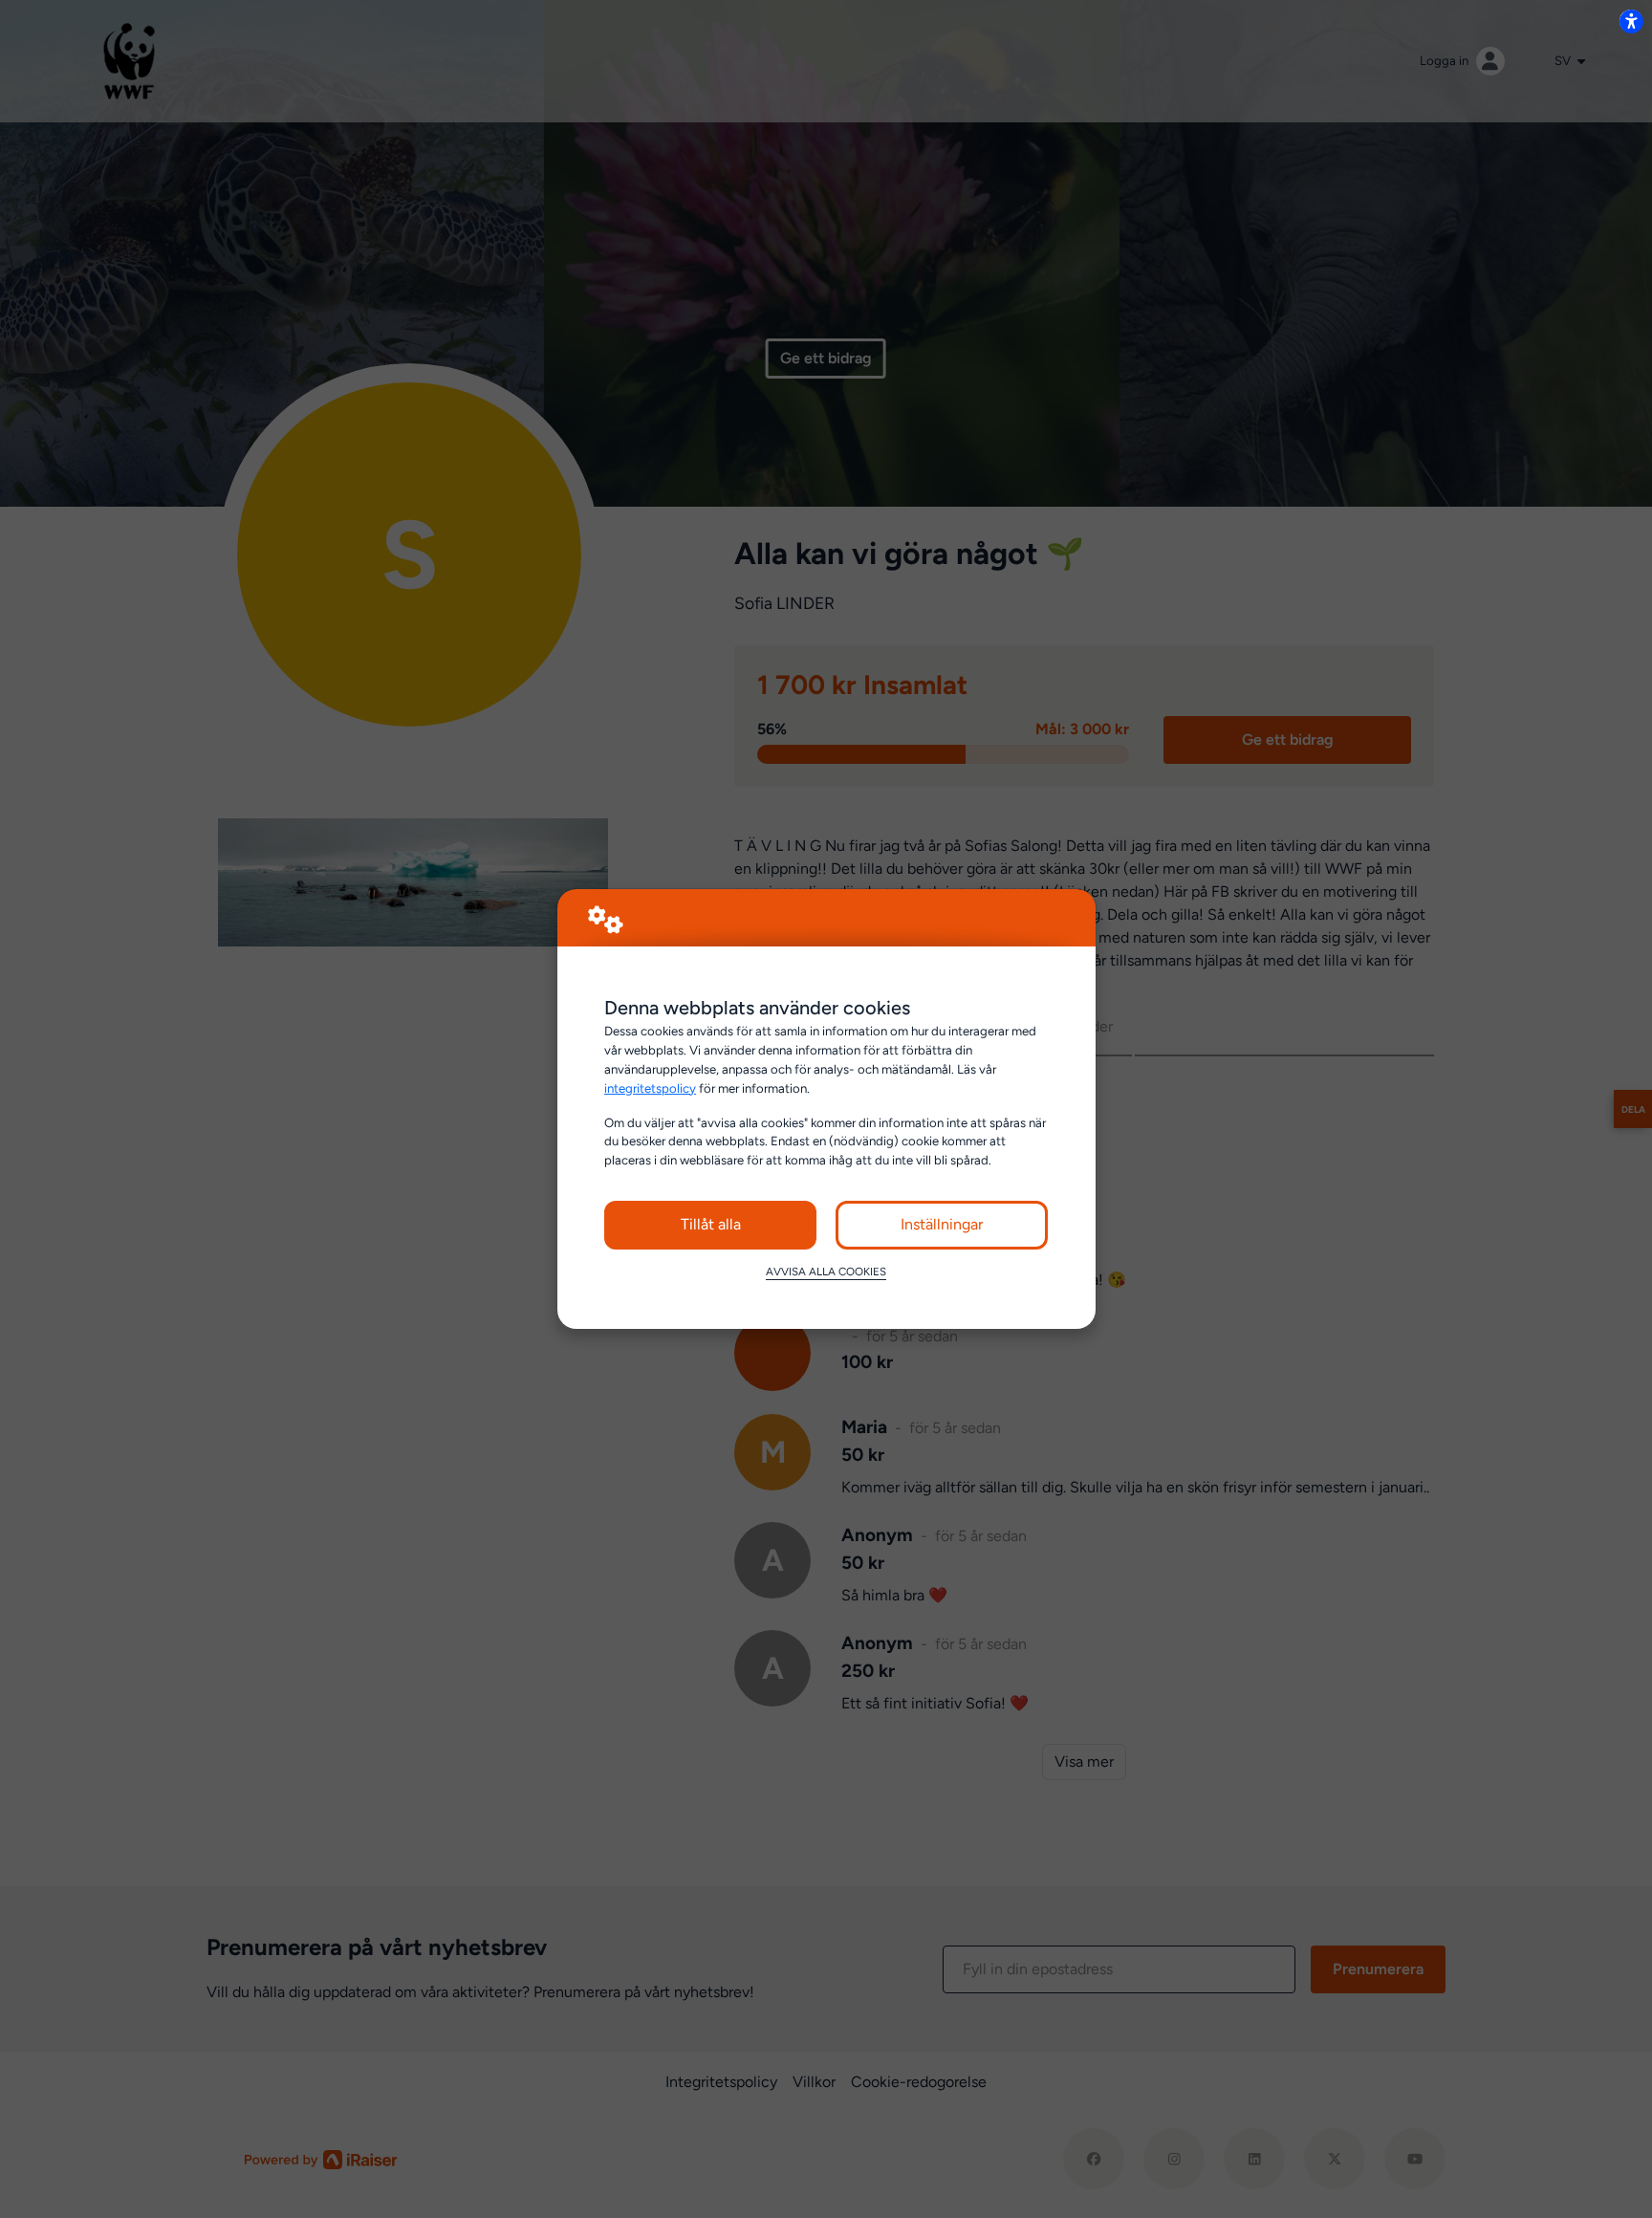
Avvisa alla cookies (826, 1272)
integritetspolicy (650, 1088)
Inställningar (942, 1224)
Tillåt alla (711, 1224)
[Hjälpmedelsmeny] (1631, 21)
